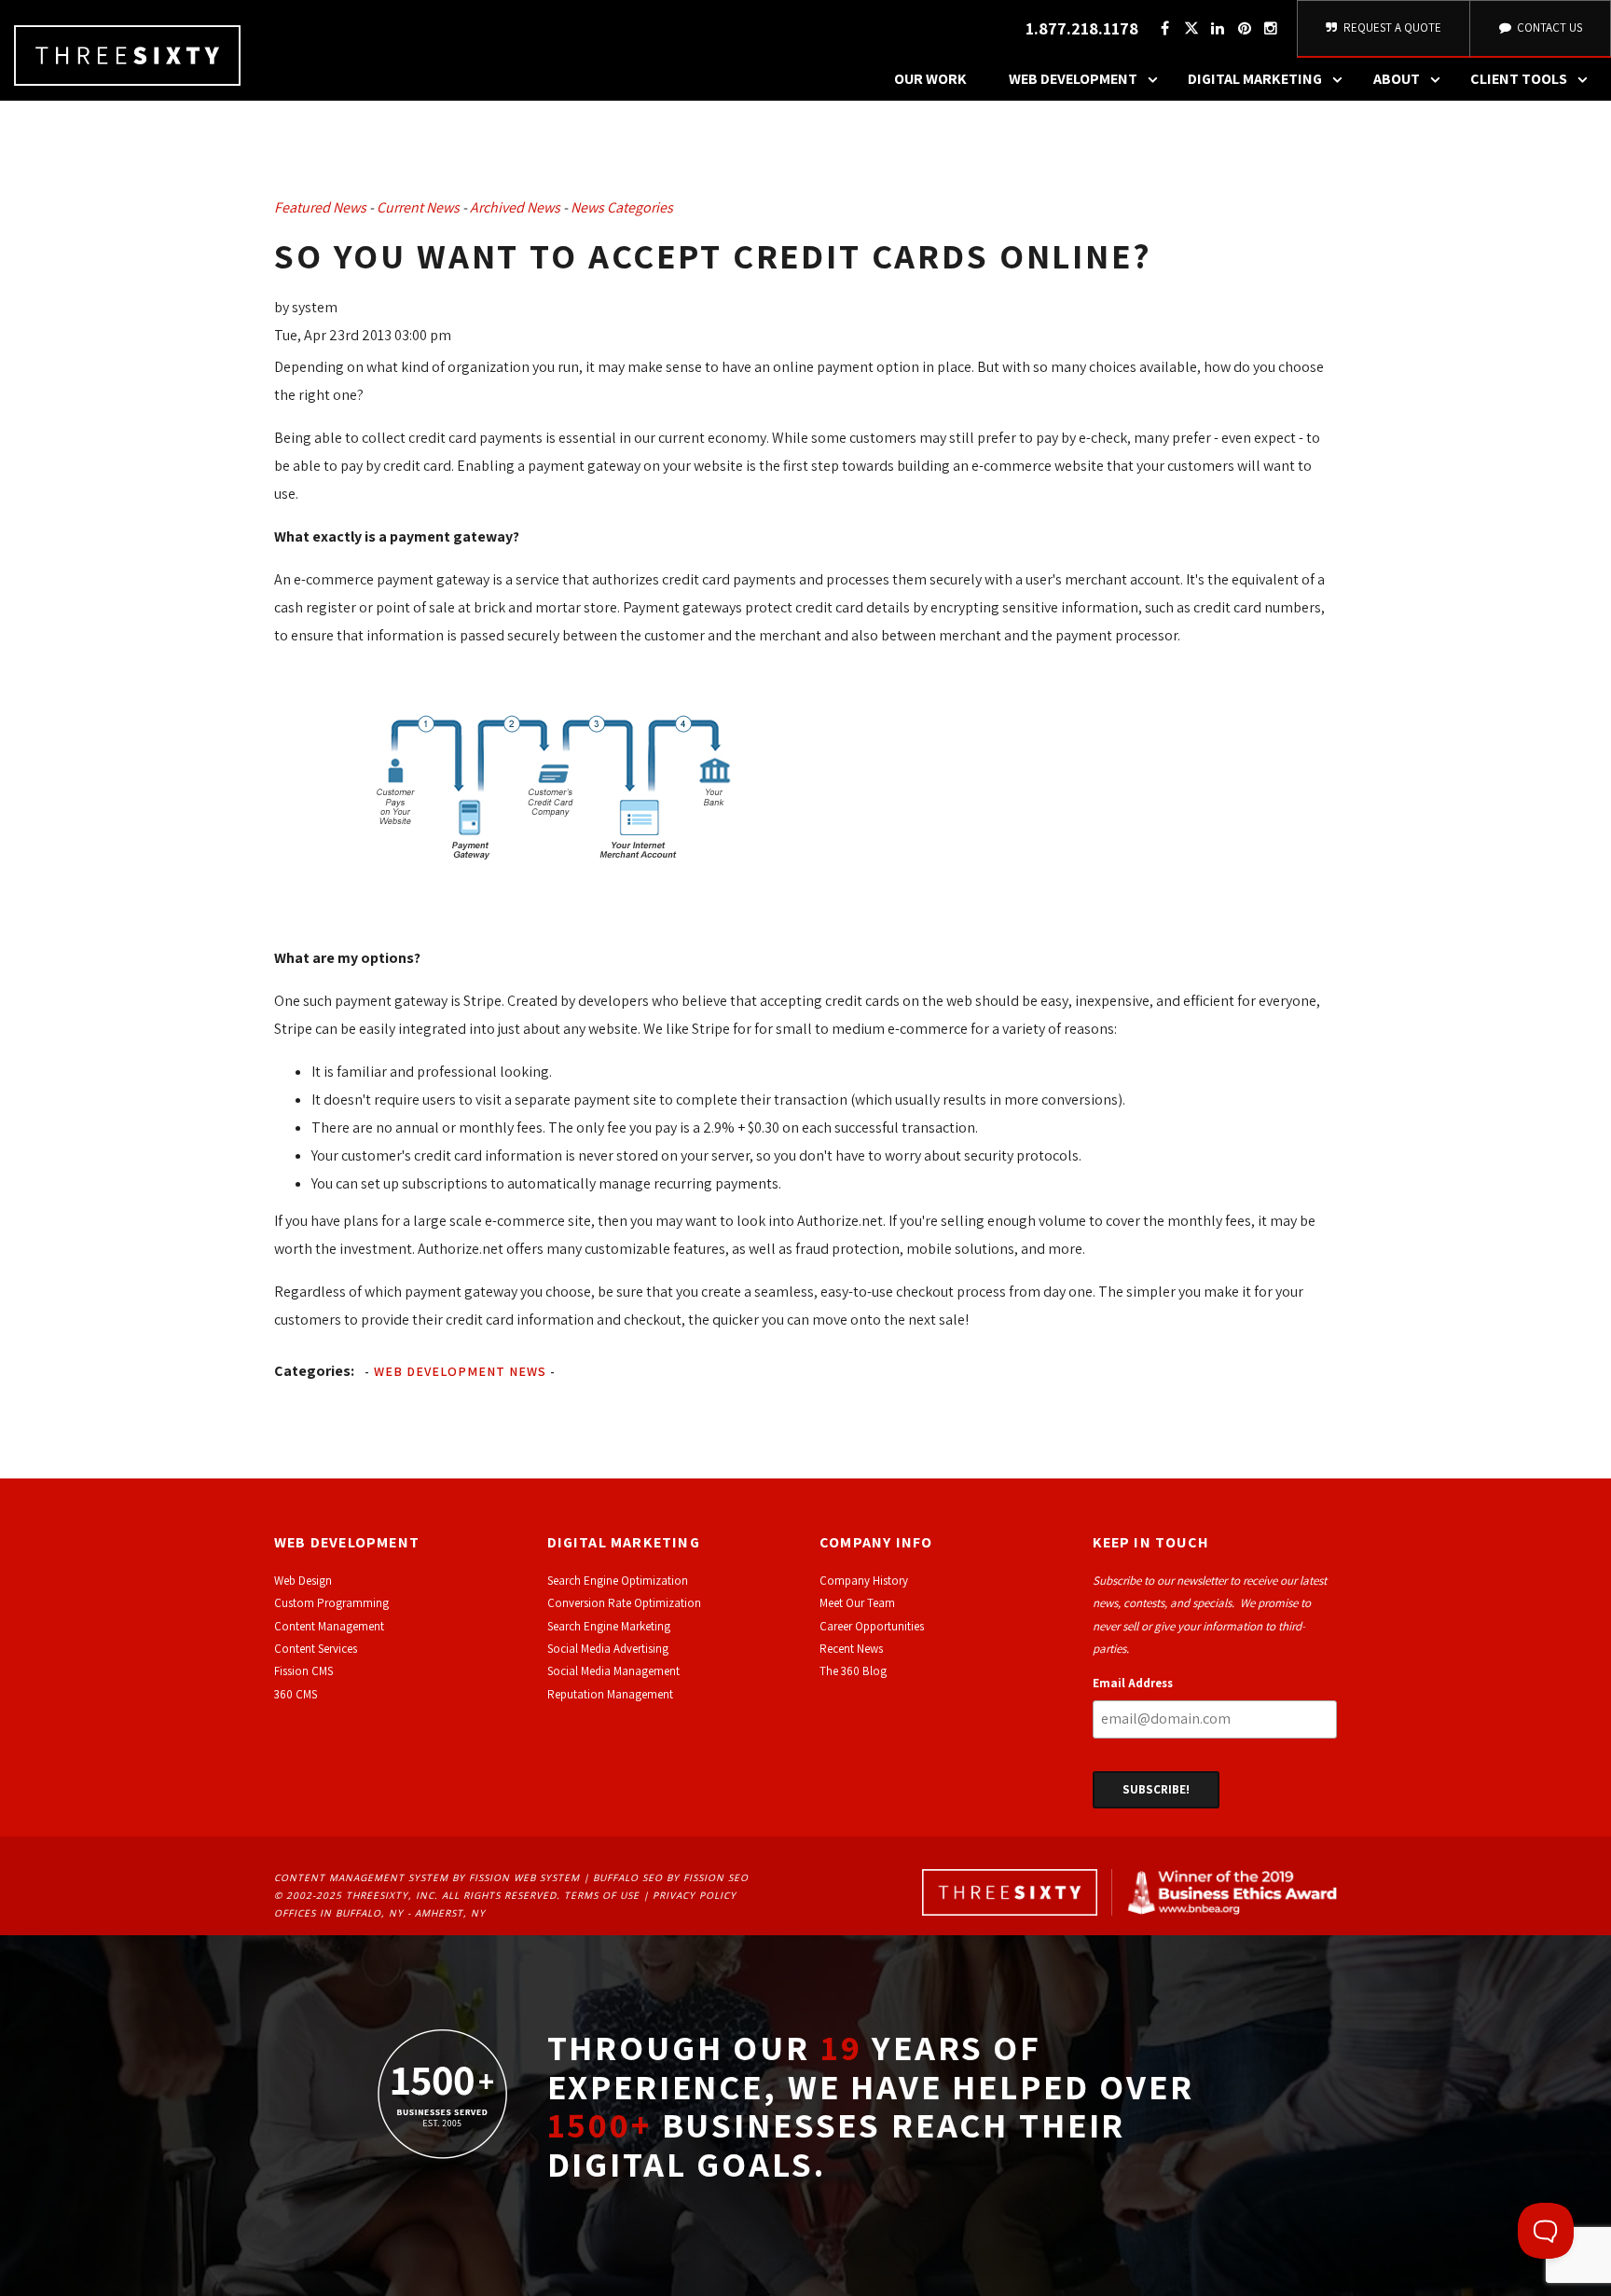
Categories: (314, 1371)
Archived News (515, 207)
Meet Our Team (857, 1603)
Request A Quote (1391, 27)
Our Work (930, 79)
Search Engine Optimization (618, 1581)
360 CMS (296, 1694)
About (1397, 79)
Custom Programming (331, 1603)
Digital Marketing (1255, 79)
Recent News (851, 1649)
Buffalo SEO (628, 1877)
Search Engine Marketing (609, 1626)
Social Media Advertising (608, 1649)
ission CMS (306, 1671)
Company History (864, 1581)
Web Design (303, 1581)
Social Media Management (613, 1671)
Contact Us (1548, 27)
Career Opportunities (872, 1626)
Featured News (320, 207)
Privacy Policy (695, 1895)
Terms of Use (602, 1895)
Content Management (329, 1626)
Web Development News (460, 1371)
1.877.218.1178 (1082, 28)
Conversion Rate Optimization (624, 1603)
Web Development (1073, 79)
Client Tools (1519, 79)
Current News (418, 207)
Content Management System (361, 1877)
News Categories (622, 207)
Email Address (1133, 1683)
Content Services (316, 1649)
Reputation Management (610, 1694)
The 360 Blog (853, 1671)
